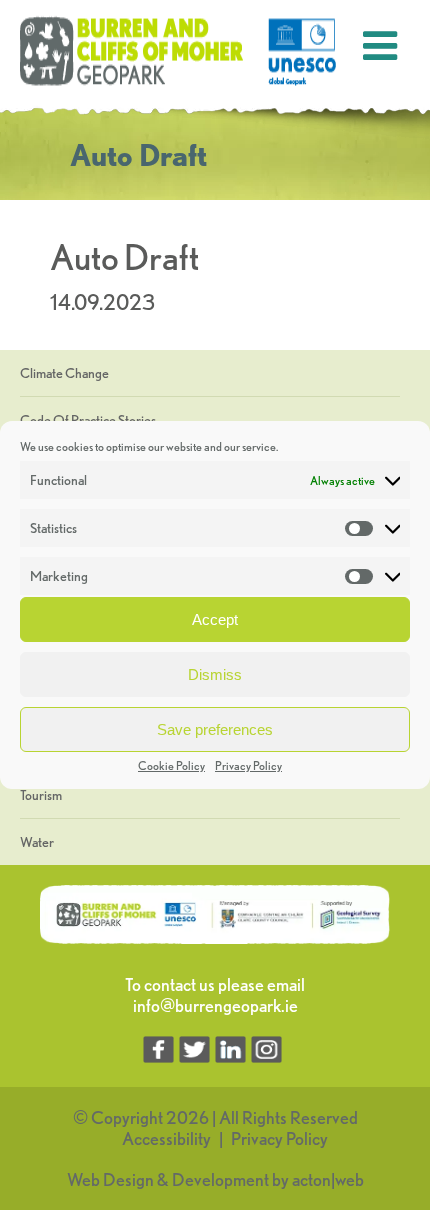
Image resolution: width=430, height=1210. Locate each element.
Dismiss (215, 674)
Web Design (110, 1179)
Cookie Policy (171, 765)
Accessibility (166, 1138)
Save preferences (215, 729)
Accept (215, 619)
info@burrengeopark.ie (215, 1005)
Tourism (41, 795)
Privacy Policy (248, 765)
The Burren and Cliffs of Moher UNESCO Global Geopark (180, 52)
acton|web (328, 1179)
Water (37, 842)
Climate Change (64, 373)
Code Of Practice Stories (88, 420)
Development (220, 1179)
